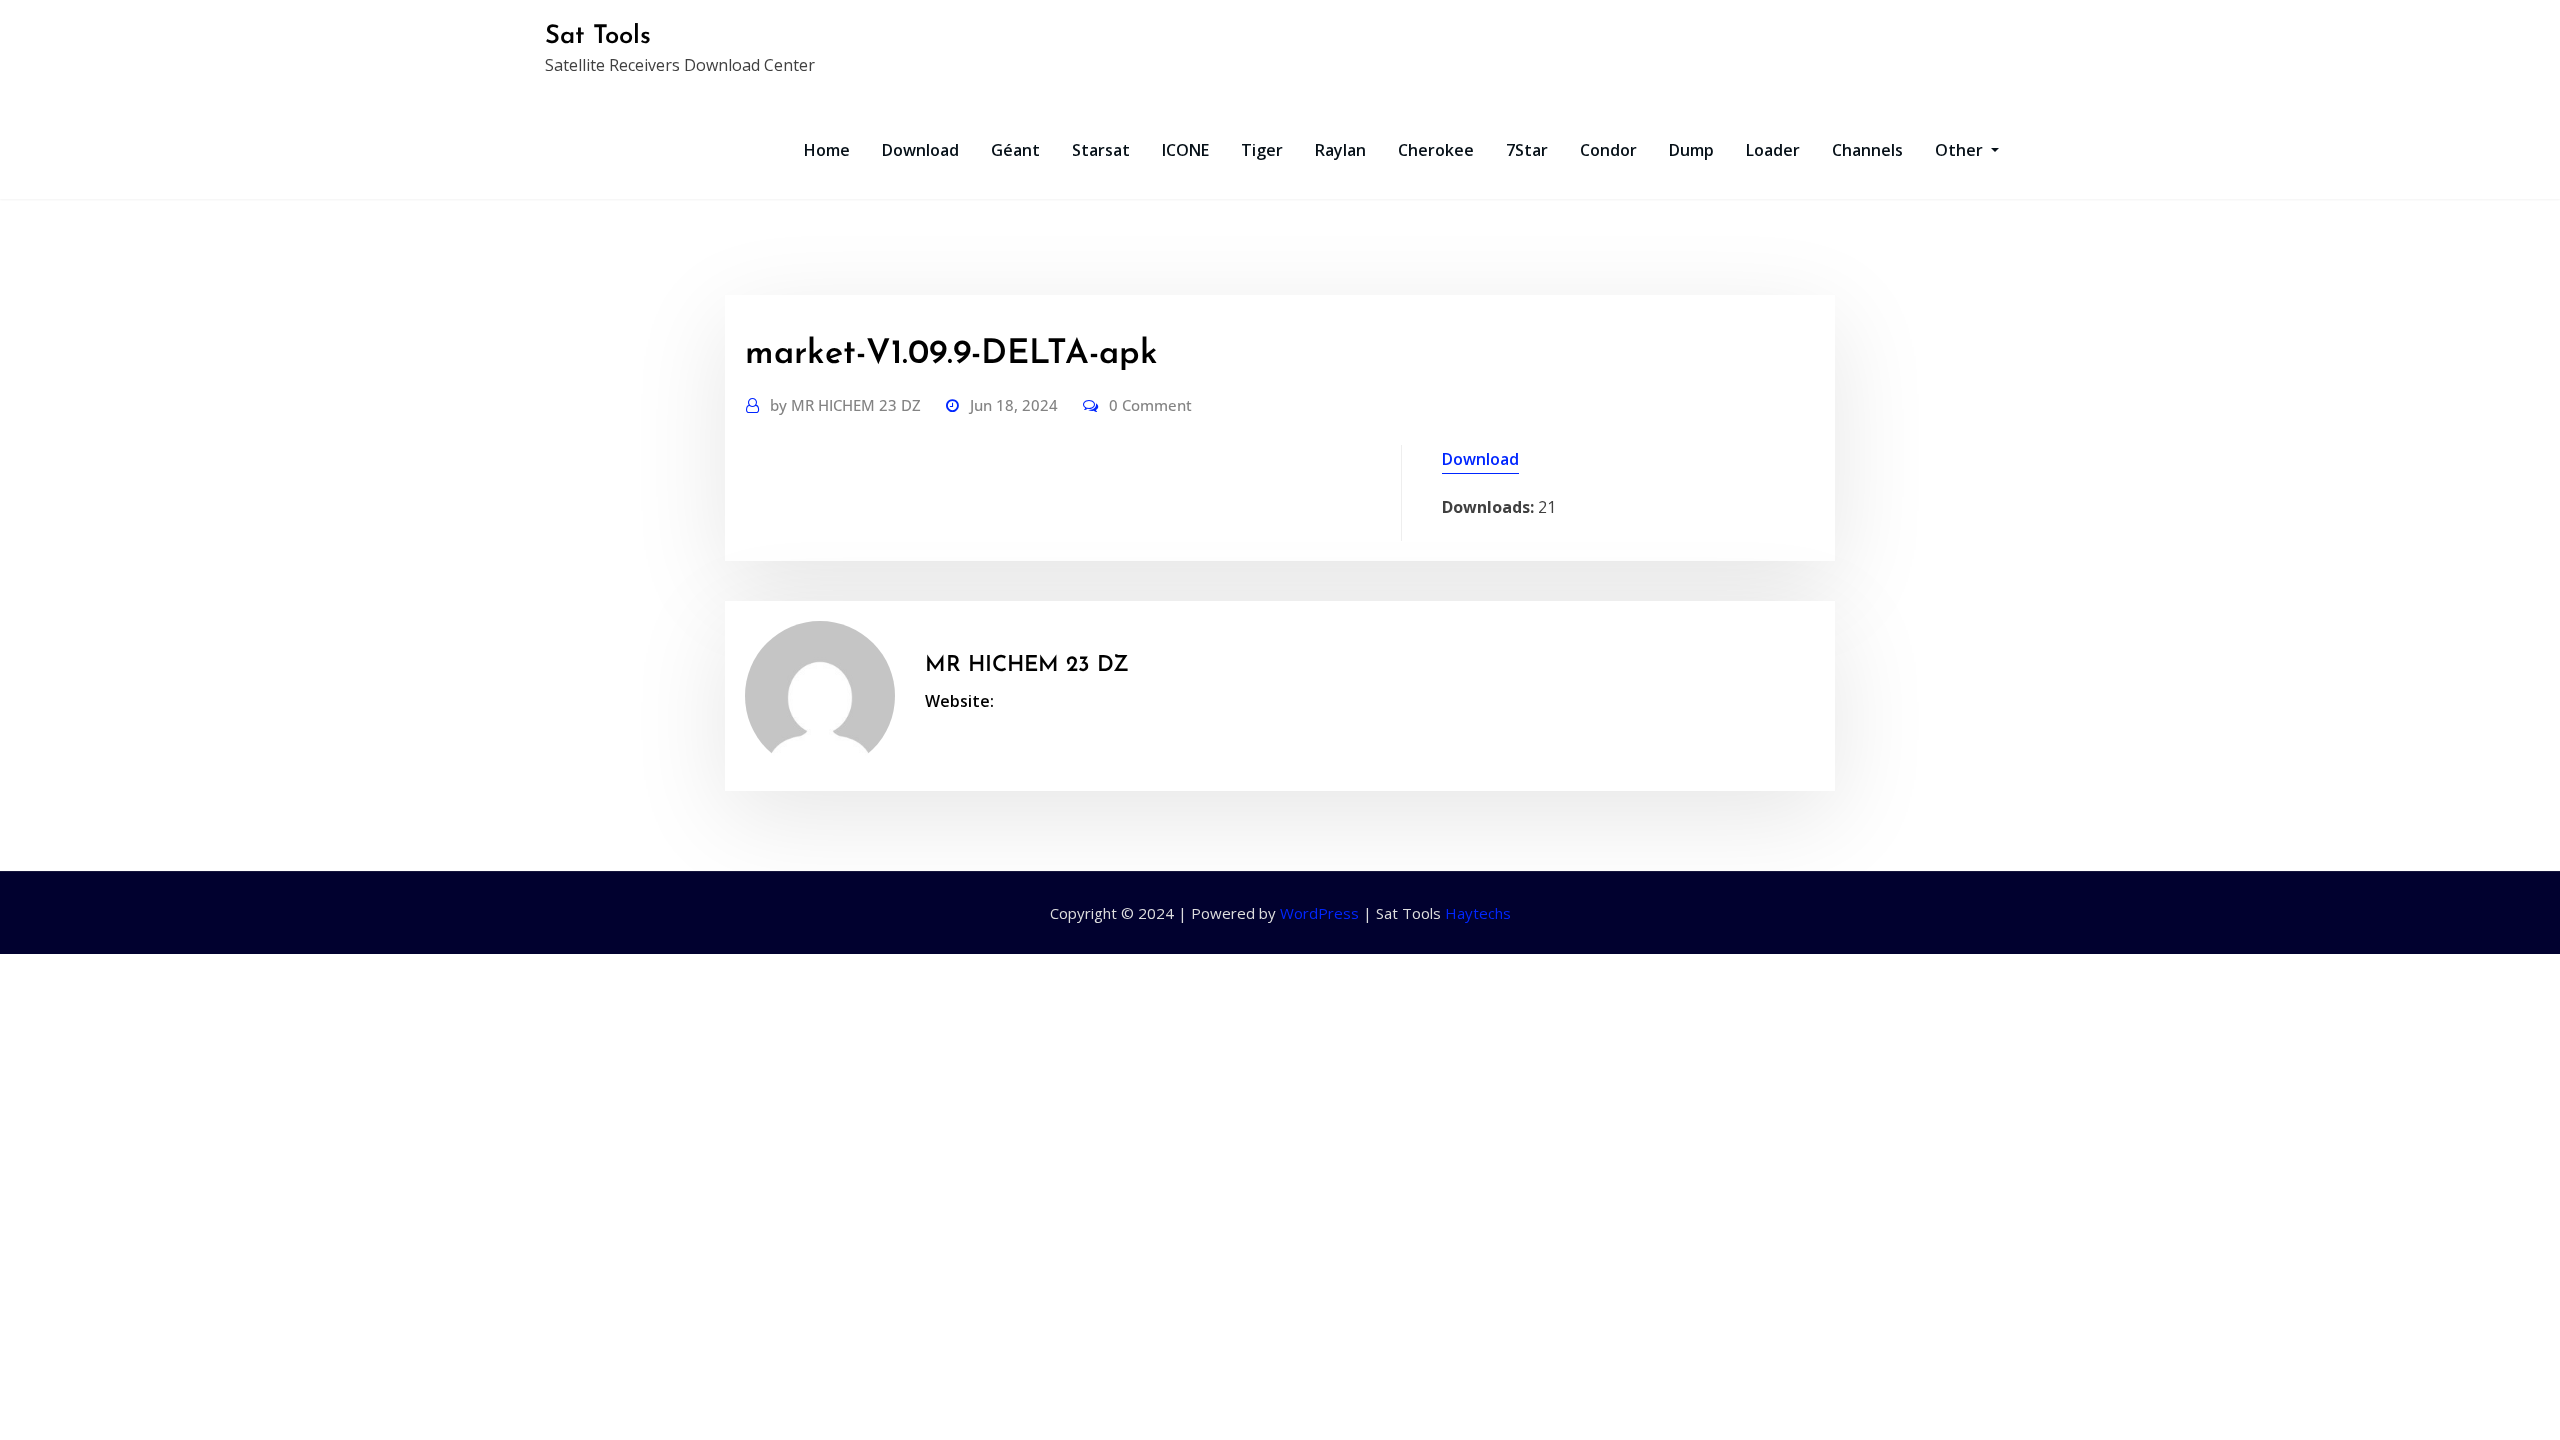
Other (1961, 150)
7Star (1527, 150)
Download (920, 150)
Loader (1773, 150)
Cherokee (1436, 150)
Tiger (1262, 150)
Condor (1608, 150)
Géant (1015, 150)
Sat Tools (598, 36)
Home (827, 150)
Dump (1691, 150)
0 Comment (1150, 405)
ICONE (1185, 150)
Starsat (1101, 150)
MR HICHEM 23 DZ (845, 405)
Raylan (1340, 150)
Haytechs (1478, 913)
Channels (1867, 150)
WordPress (1319, 913)
